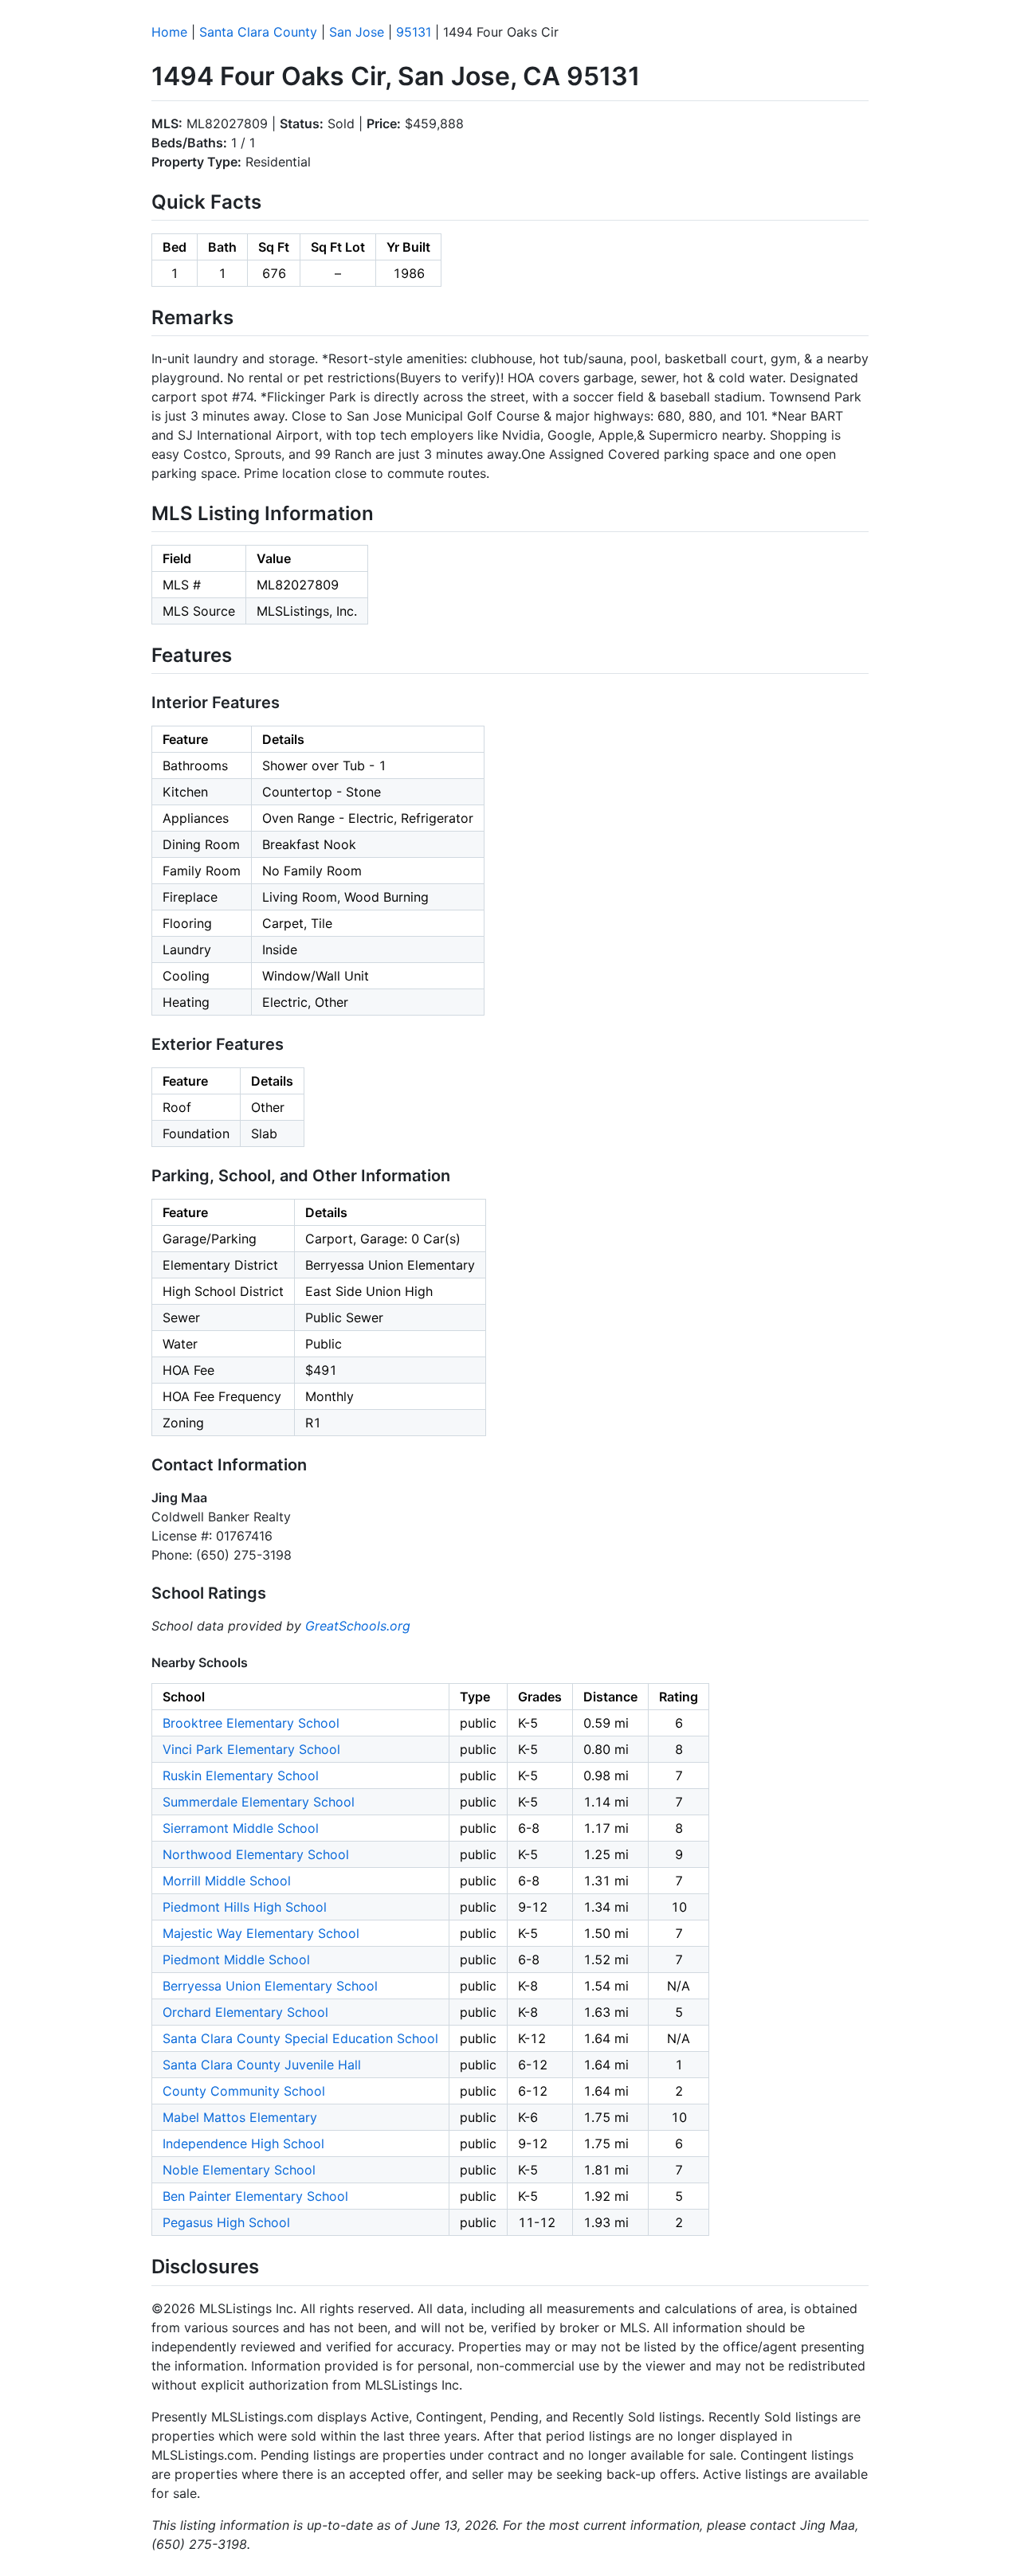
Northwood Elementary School (256, 1854)
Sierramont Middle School (241, 1828)
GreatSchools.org (358, 1626)
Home (169, 32)
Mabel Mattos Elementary (240, 2117)
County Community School (244, 2091)
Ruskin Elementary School (241, 1775)
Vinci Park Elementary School (251, 1749)
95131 (414, 32)
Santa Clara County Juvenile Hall (262, 2065)
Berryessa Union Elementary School (270, 1986)
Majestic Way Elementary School (261, 1933)
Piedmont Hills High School (245, 1907)
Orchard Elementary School (245, 2012)
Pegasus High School (226, 2222)
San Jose (357, 32)
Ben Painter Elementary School (255, 2196)
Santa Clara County (258, 32)
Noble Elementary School (239, 2170)
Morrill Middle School (227, 1881)
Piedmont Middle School (236, 1959)
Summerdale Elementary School (259, 1802)
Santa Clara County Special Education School (300, 2038)
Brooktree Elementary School (251, 1723)
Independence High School (243, 2143)
